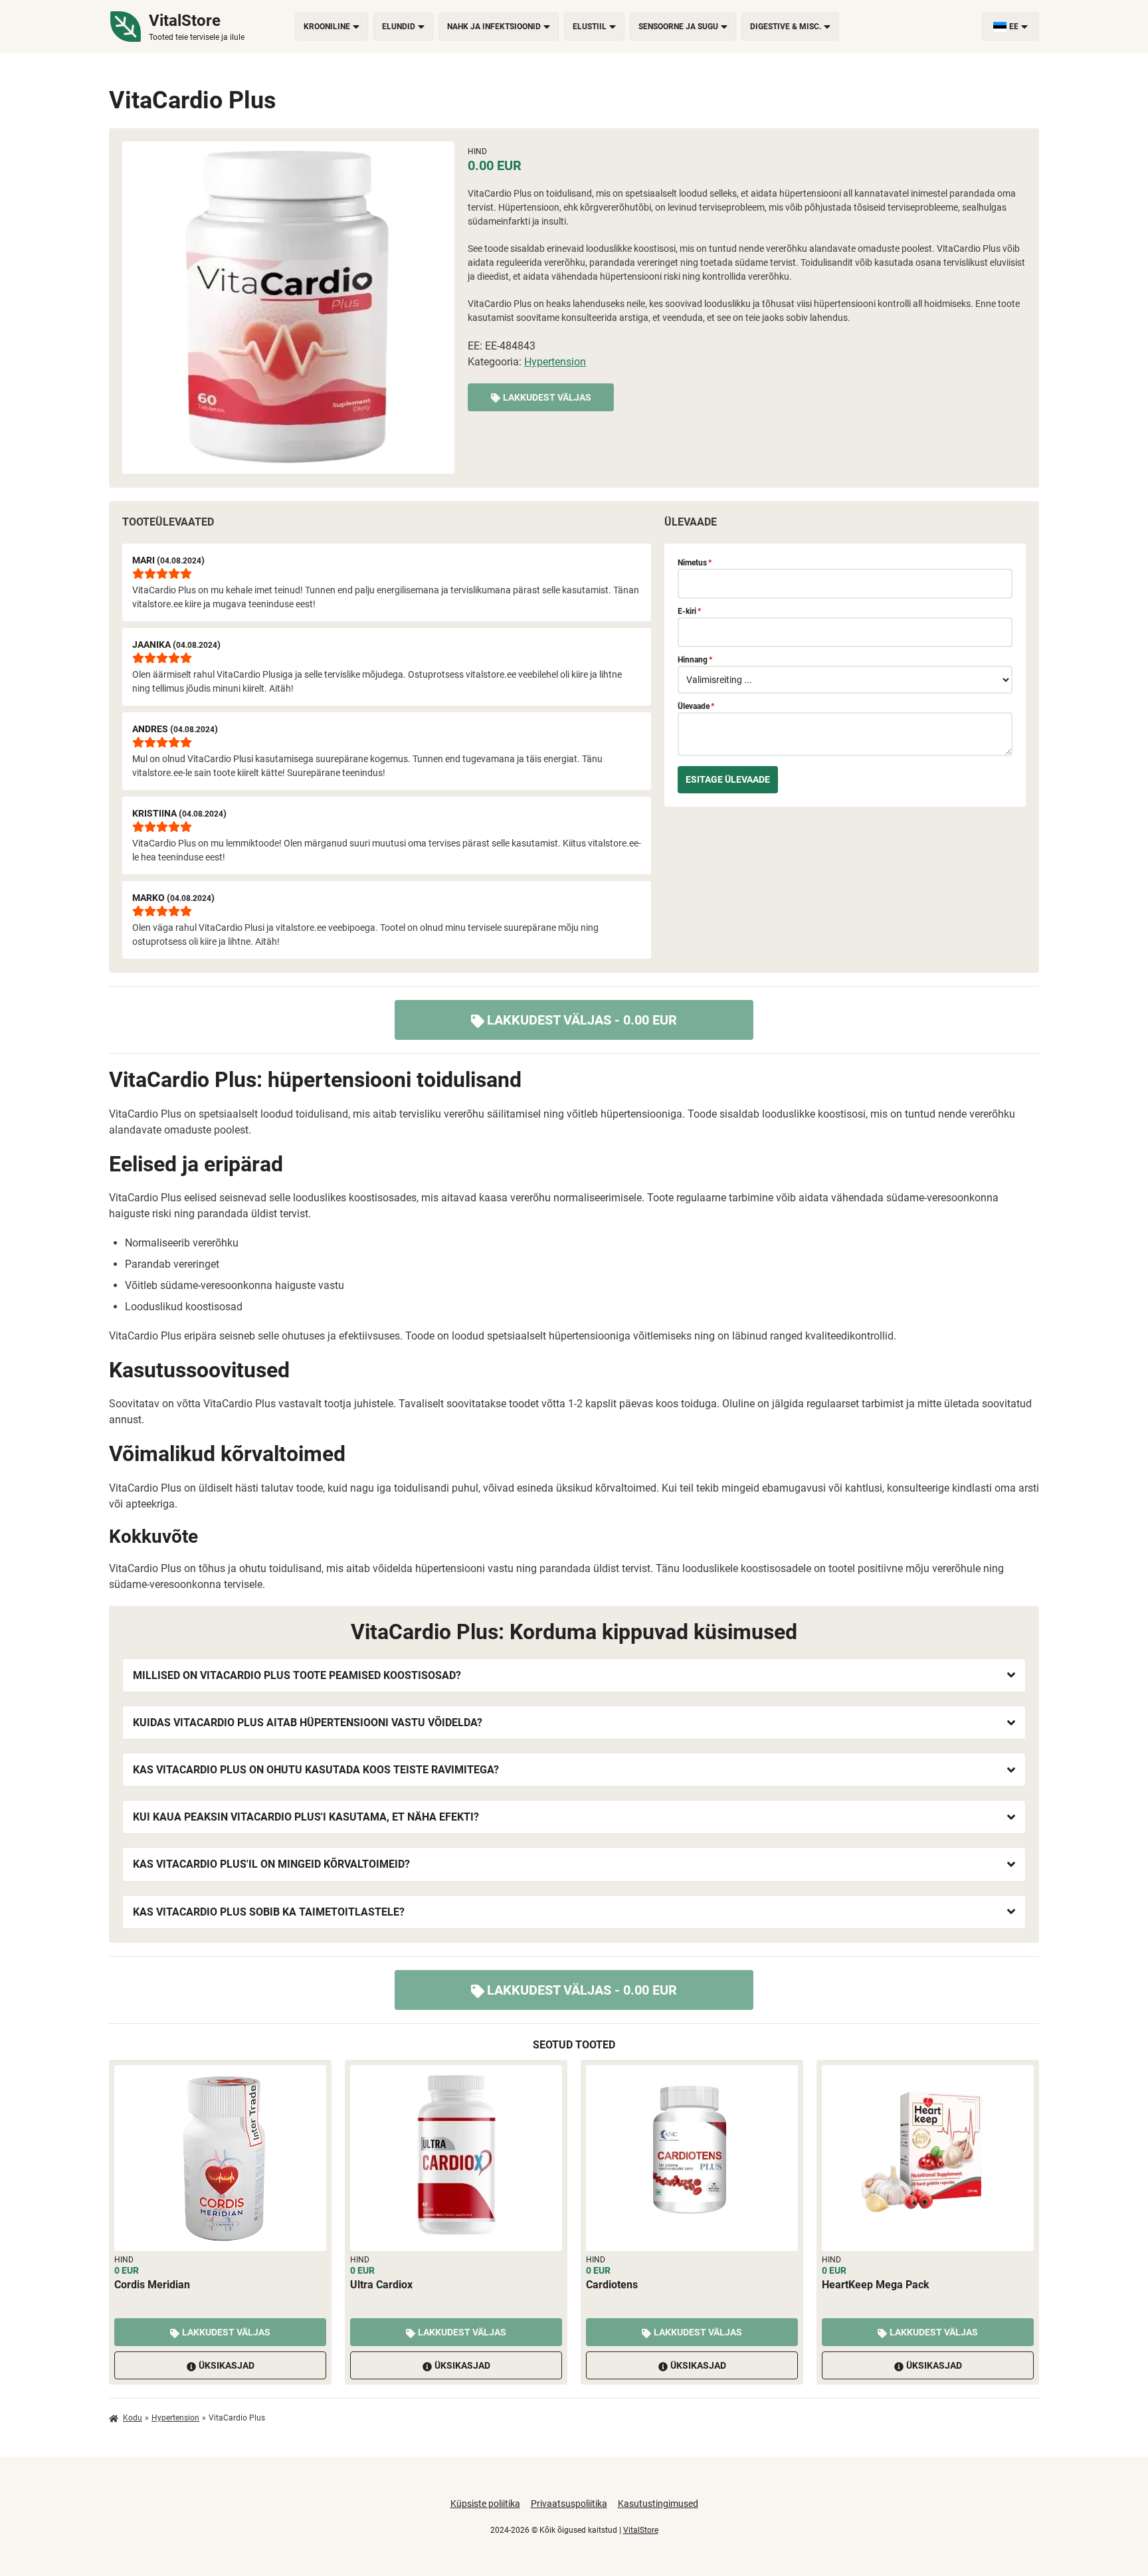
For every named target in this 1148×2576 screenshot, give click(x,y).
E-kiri (689, 611)
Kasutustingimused (658, 2504)
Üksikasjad (227, 2365)
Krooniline (327, 27)
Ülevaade (696, 706)
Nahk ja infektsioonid (494, 27)
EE (1014, 27)
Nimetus (695, 563)
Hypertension (555, 362)
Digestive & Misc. (786, 27)
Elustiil (590, 27)
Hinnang (695, 660)
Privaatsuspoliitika (569, 2504)
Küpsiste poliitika (485, 2504)
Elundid (399, 27)
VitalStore (641, 2530)
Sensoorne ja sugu (678, 27)
